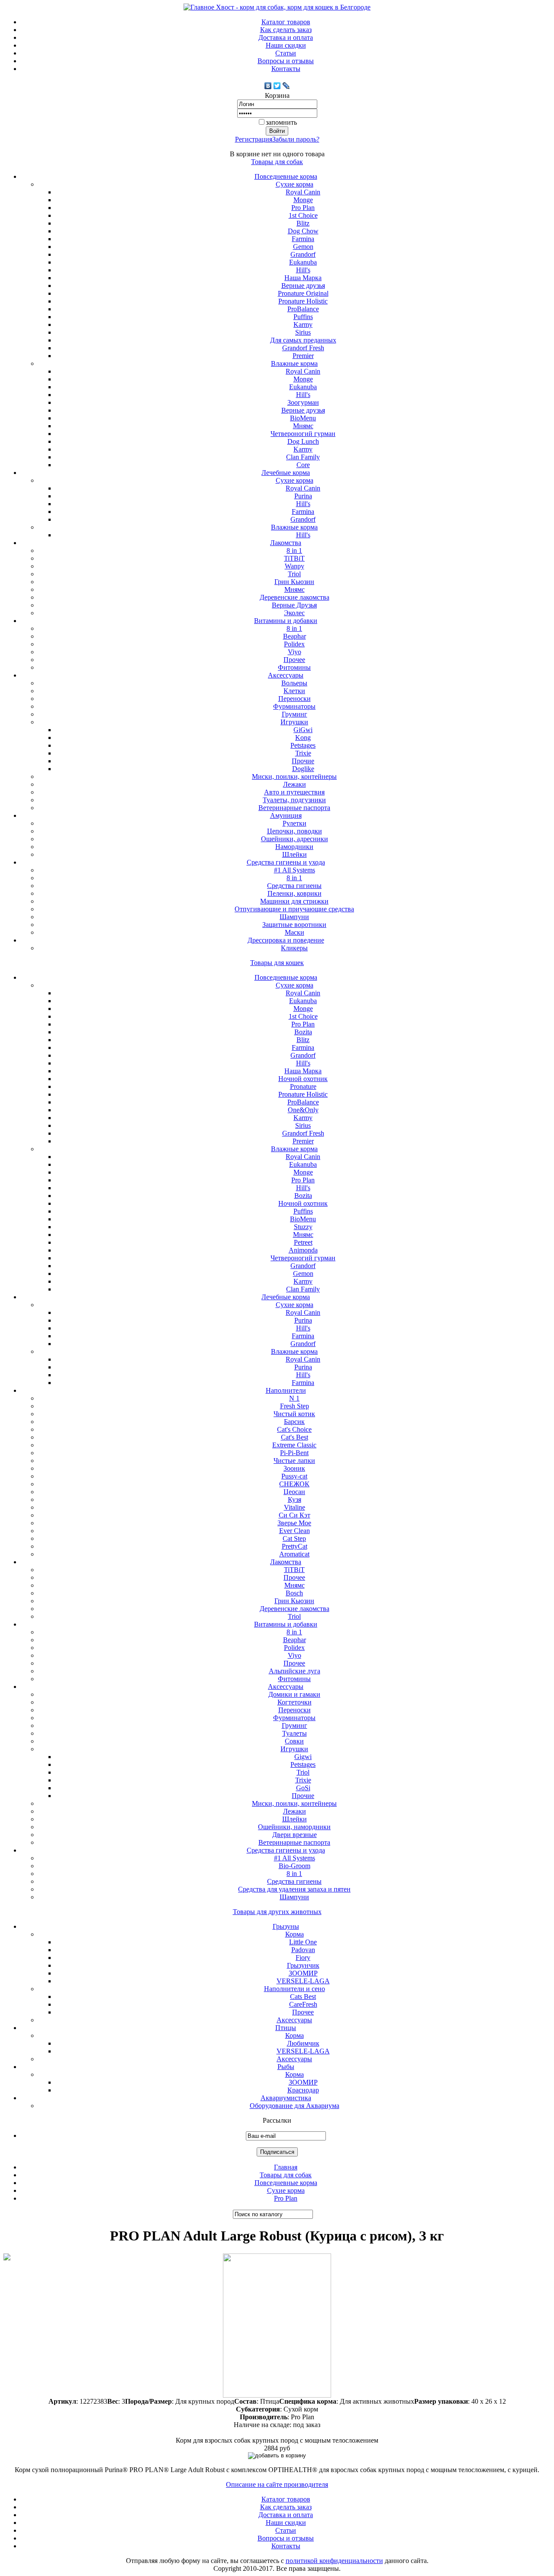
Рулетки (295, 823)
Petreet (303, 1242)
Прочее (294, 660)
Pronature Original (303, 293)
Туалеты (295, 1733)
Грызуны (286, 1926)
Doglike (303, 769)
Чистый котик (294, 1414)
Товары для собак (277, 162)
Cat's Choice (294, 1429)
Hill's (303, 270)
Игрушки (294, 722)
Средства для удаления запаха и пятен (294, 1889)
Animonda (303, 1250)
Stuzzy (303, 1227)
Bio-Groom (295, 1866)
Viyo (295, 652)
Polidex (294, 644)
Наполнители (286, 1390)
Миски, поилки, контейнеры (294, 776)
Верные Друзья (294, 605)
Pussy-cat (294, 1476)
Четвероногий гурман (303, 434)
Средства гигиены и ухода (286, 862)
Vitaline (295, 1507)
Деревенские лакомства (295, 597)
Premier (303, 356)
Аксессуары (286, 675)
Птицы (286, 2028)
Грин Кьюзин (294, 582)
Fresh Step (295, 1406)
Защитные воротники (294, 925)
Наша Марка (303, 278)
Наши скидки (286, 45)
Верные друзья (303, 286)
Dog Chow (303, 231)
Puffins (303, 317)
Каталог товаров (286, 22)
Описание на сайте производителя (277, 2484)
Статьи (286, 53)
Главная (286, 2167)
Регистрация (254, 139)
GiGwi (303, 730)
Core (303, 465)
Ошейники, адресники (295, 839)
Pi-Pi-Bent (294, 1453)
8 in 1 (294, 550)
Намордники (294, 847)
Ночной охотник (303, 1079)
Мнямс (303, 426)
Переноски (295, 699)
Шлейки (295, 854)
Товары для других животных (277, 1912)
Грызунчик (303, 1965)
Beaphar (295, 636)
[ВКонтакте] (268, 86)
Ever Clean (295, 1531)
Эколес (294, 613)
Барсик (294, 1422)
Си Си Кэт (295, 1515)
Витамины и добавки (286, 621)
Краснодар (303, 2090)
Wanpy (295, 566)
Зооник (294, 1468)
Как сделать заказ (286, 30)
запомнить (281, 122)
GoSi (303, 1788)
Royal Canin (303, 192)
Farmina (303, 239)
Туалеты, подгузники (294, 800)
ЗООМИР (303, 1973)
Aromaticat (294, 1554)
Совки (294, 1741)
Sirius (303, 332)
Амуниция (286, 815)
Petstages (303, 745)
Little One (303, 1942)
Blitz (303, 223)
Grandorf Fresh (303, 348)
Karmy (303, 324)
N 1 (294, 1398)
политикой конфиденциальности (334, 2561)
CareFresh (303, 2004)
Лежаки (295, 784)
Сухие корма (295, 184)
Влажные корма (294, 363)
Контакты (286, 69)
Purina (303, 496)
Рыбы (286, 2067)
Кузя (295, 1499)
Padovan (303, 1950)
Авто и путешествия (294, 792)
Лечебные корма (286, 473)
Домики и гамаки (294, 1694)
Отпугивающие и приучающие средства (294, 909)
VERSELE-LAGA (303, 1981)
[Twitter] (277, 86)
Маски (295, 932)
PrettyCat (295, 1546)
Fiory (303, 1958)
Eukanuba (303, 262)
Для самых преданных (303, 340)
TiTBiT (294, 558)
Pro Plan (303, 208)
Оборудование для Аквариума (295, 2106)
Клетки (294, 691)
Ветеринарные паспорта (294, 808)
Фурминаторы (294, 706)
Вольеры (294, 683)
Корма (295, 1934)
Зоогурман (303, 402)
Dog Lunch (303, 441)
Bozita (303, 1032)
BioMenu (303, 418)
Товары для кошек (277, 963)
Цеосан (294, 1492)
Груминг (295, 714)
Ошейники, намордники (294, 1827)
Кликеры (294, 948)
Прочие (303, 761)
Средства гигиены (294, 886)
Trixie (303, 753)
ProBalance (303, 309)
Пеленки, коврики (295, 893)
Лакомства (286, 543)
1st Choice (303, 215)
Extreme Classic (294, 1445)
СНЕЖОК (294, 1484)
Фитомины (294, 667)
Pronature (303, 1086)
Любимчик (303, 2043)
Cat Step (294, 1538)
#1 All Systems (295, 870)
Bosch (294, 1593)
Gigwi (303, 1757)
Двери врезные (295, 1835)
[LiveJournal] (286, 86)
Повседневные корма (286, 176)
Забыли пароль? (296, 139)
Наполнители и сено (295, 1989)
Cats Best (303, 1997)
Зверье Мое (294, 1523)
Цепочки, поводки (295, 831)
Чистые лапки (294, 1461)
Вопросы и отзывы (286, 61)
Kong (303, 738)
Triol (294, 574)
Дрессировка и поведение (286, 940)
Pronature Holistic (303, 301)
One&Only (303, 1110)
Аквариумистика (286, 2098)
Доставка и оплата (286, 37)
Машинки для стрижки (294, 901)
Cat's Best (295, 1437)
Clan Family (303, 457)
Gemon (303, 247)
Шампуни (294, 917)
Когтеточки (295, 1702)
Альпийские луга (295, 1671)
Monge (303, 200)
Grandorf (303, 254)
